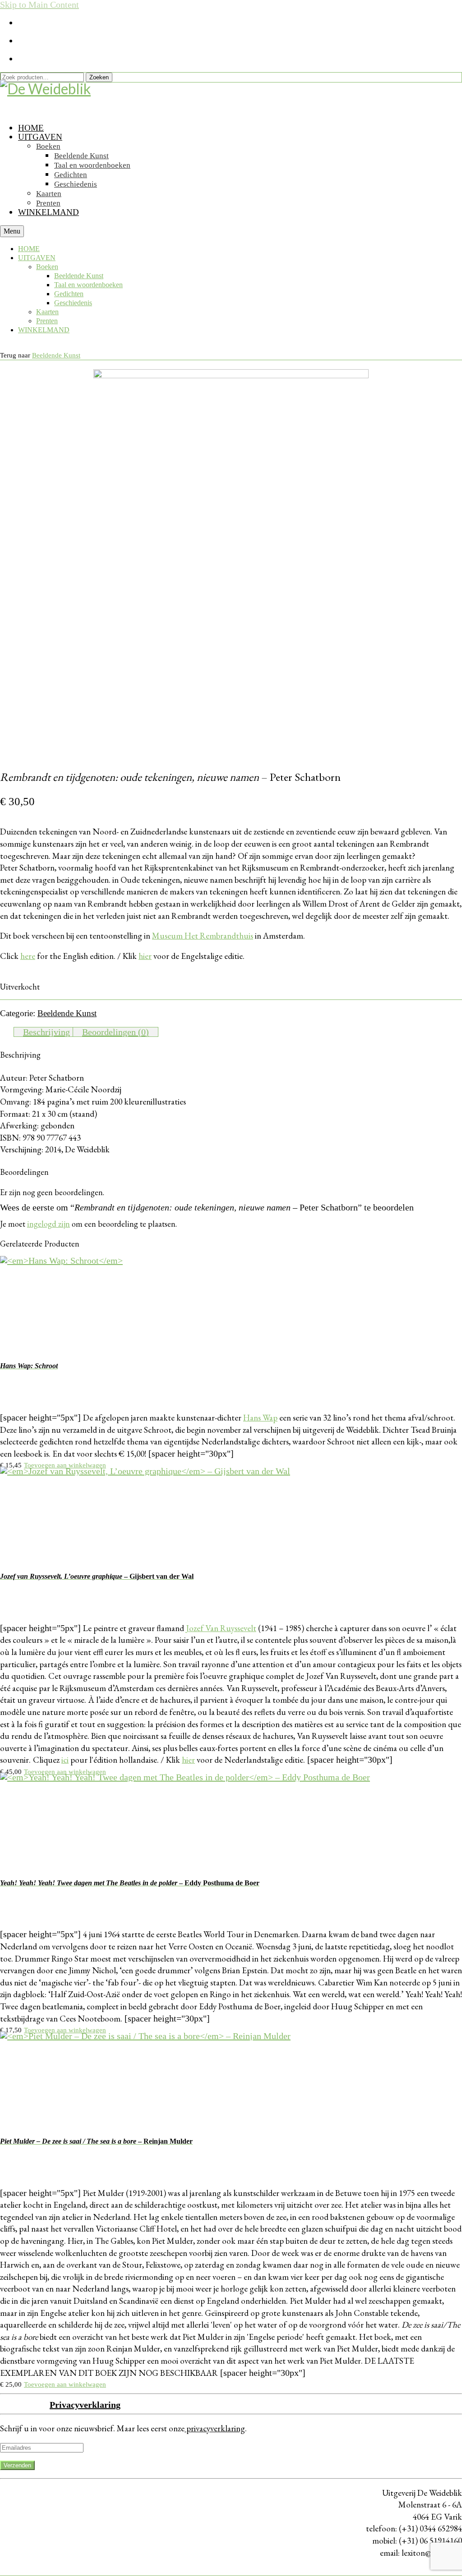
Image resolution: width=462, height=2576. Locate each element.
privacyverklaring (215, 2428)
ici (65, 1760)
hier (145, 956)
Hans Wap (260, 1418)
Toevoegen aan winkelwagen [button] (65, 1465)
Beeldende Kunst (56, 355)
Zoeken (99, 77)
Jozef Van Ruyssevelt (221, 1628)
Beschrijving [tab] (46, 1032)
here (28, 956)
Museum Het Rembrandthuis (203, 936)
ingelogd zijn (49, 1224)
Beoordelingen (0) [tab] (115, 1032)
